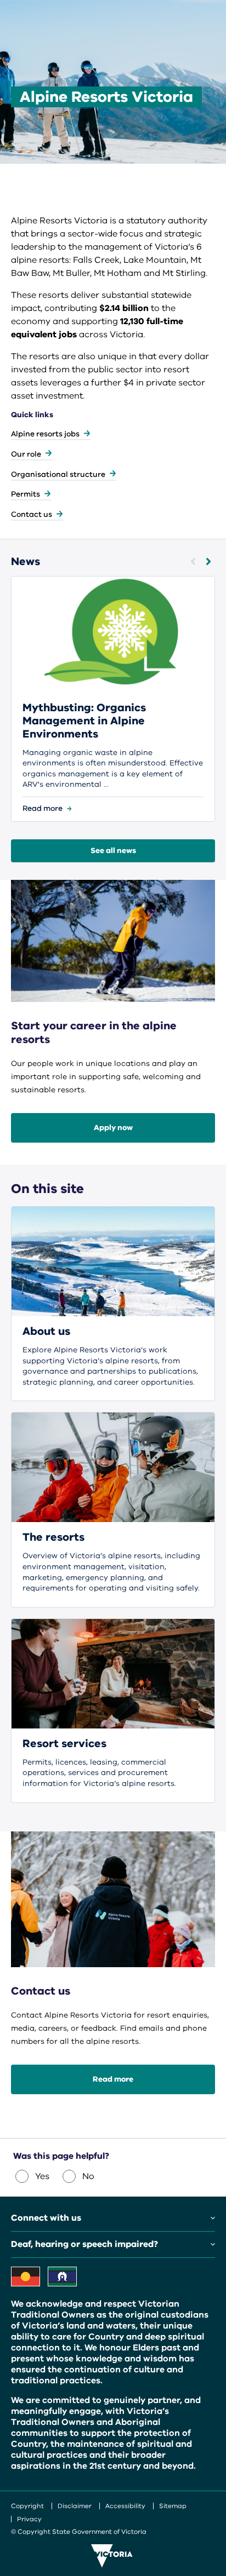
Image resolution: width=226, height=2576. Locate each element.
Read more (113, 2079)
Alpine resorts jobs (45, 434)
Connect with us (46, 2218)
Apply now (113, 1128)
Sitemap (173, 2506)
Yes (42, 2176)
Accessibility (125, 2506)
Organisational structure (58, 474)
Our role (26, 454)
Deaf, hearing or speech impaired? (84, 2244)
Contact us (32, 514)
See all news (113, 851)
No (88, 2176)
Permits (26, 494)
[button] (193, 561)
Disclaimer (75, 2506)
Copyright (27, 2506)
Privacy (29, 2519)
